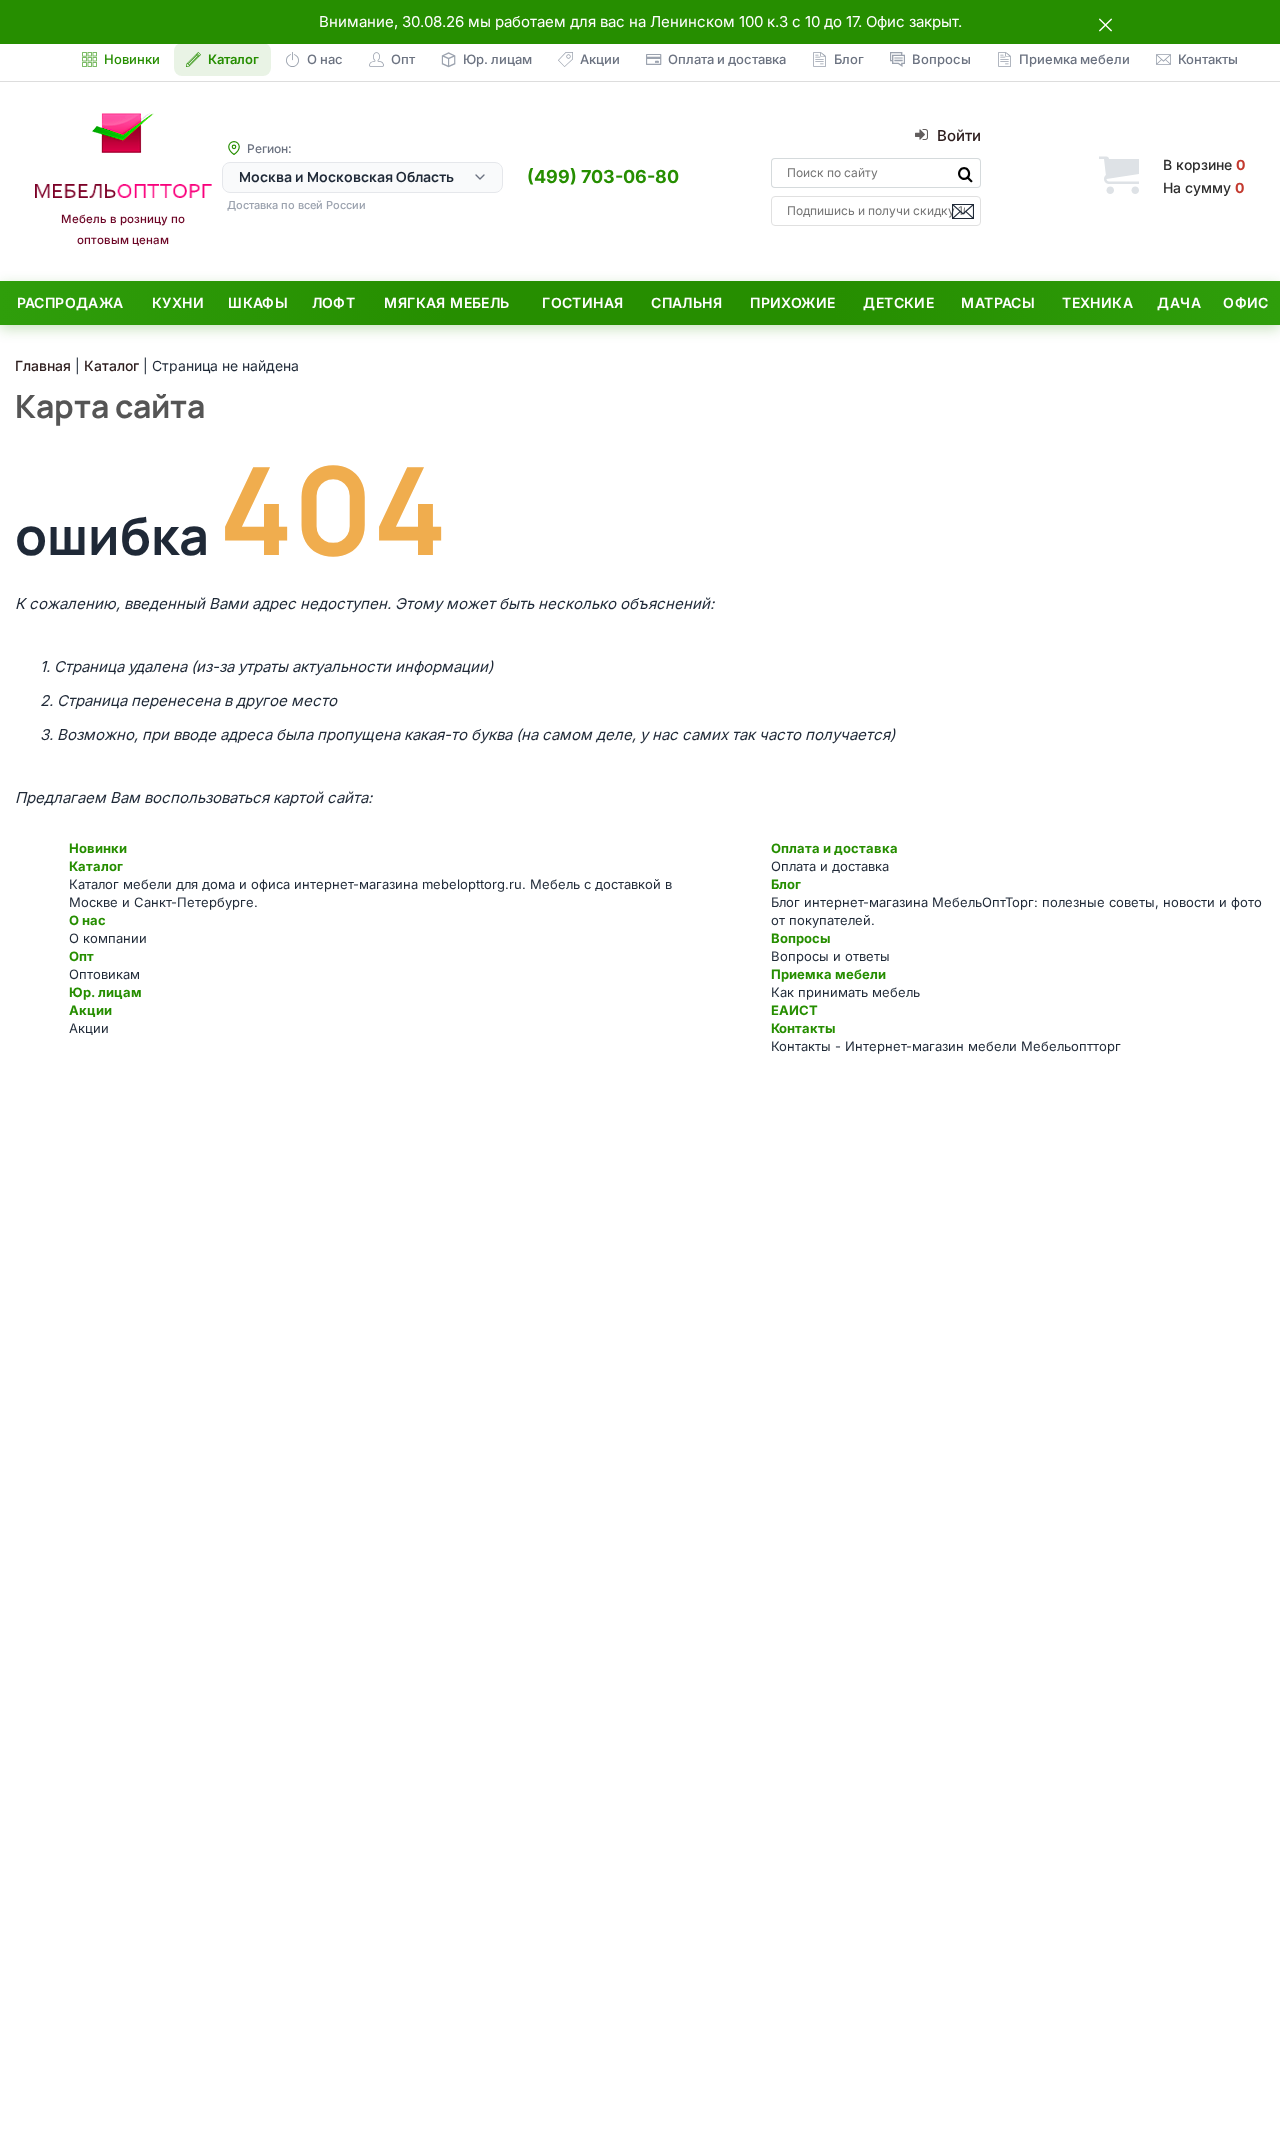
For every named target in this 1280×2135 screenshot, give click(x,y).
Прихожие (792, 302)
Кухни (178, 302)
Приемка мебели (828, 974)
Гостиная (582, 302)
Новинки (98, 848)
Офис (1246, 302)
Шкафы (258, 302)
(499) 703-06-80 (603, 176)
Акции (90, 1010)
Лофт (334, 302)
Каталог (96, 866)
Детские (898, 302)
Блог (786, 884)
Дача (1179, 302)
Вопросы (800, 938)
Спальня (686, 302)
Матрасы (998, 302)
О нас (87, 920)
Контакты (803, 1028)
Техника (1097, 302)
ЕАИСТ (794, 1010)
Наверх (1230, 2079)
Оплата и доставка (834, 848)
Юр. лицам (105, 992)
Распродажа (70, 302)
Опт (81, 956)
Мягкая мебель (446, 302)
